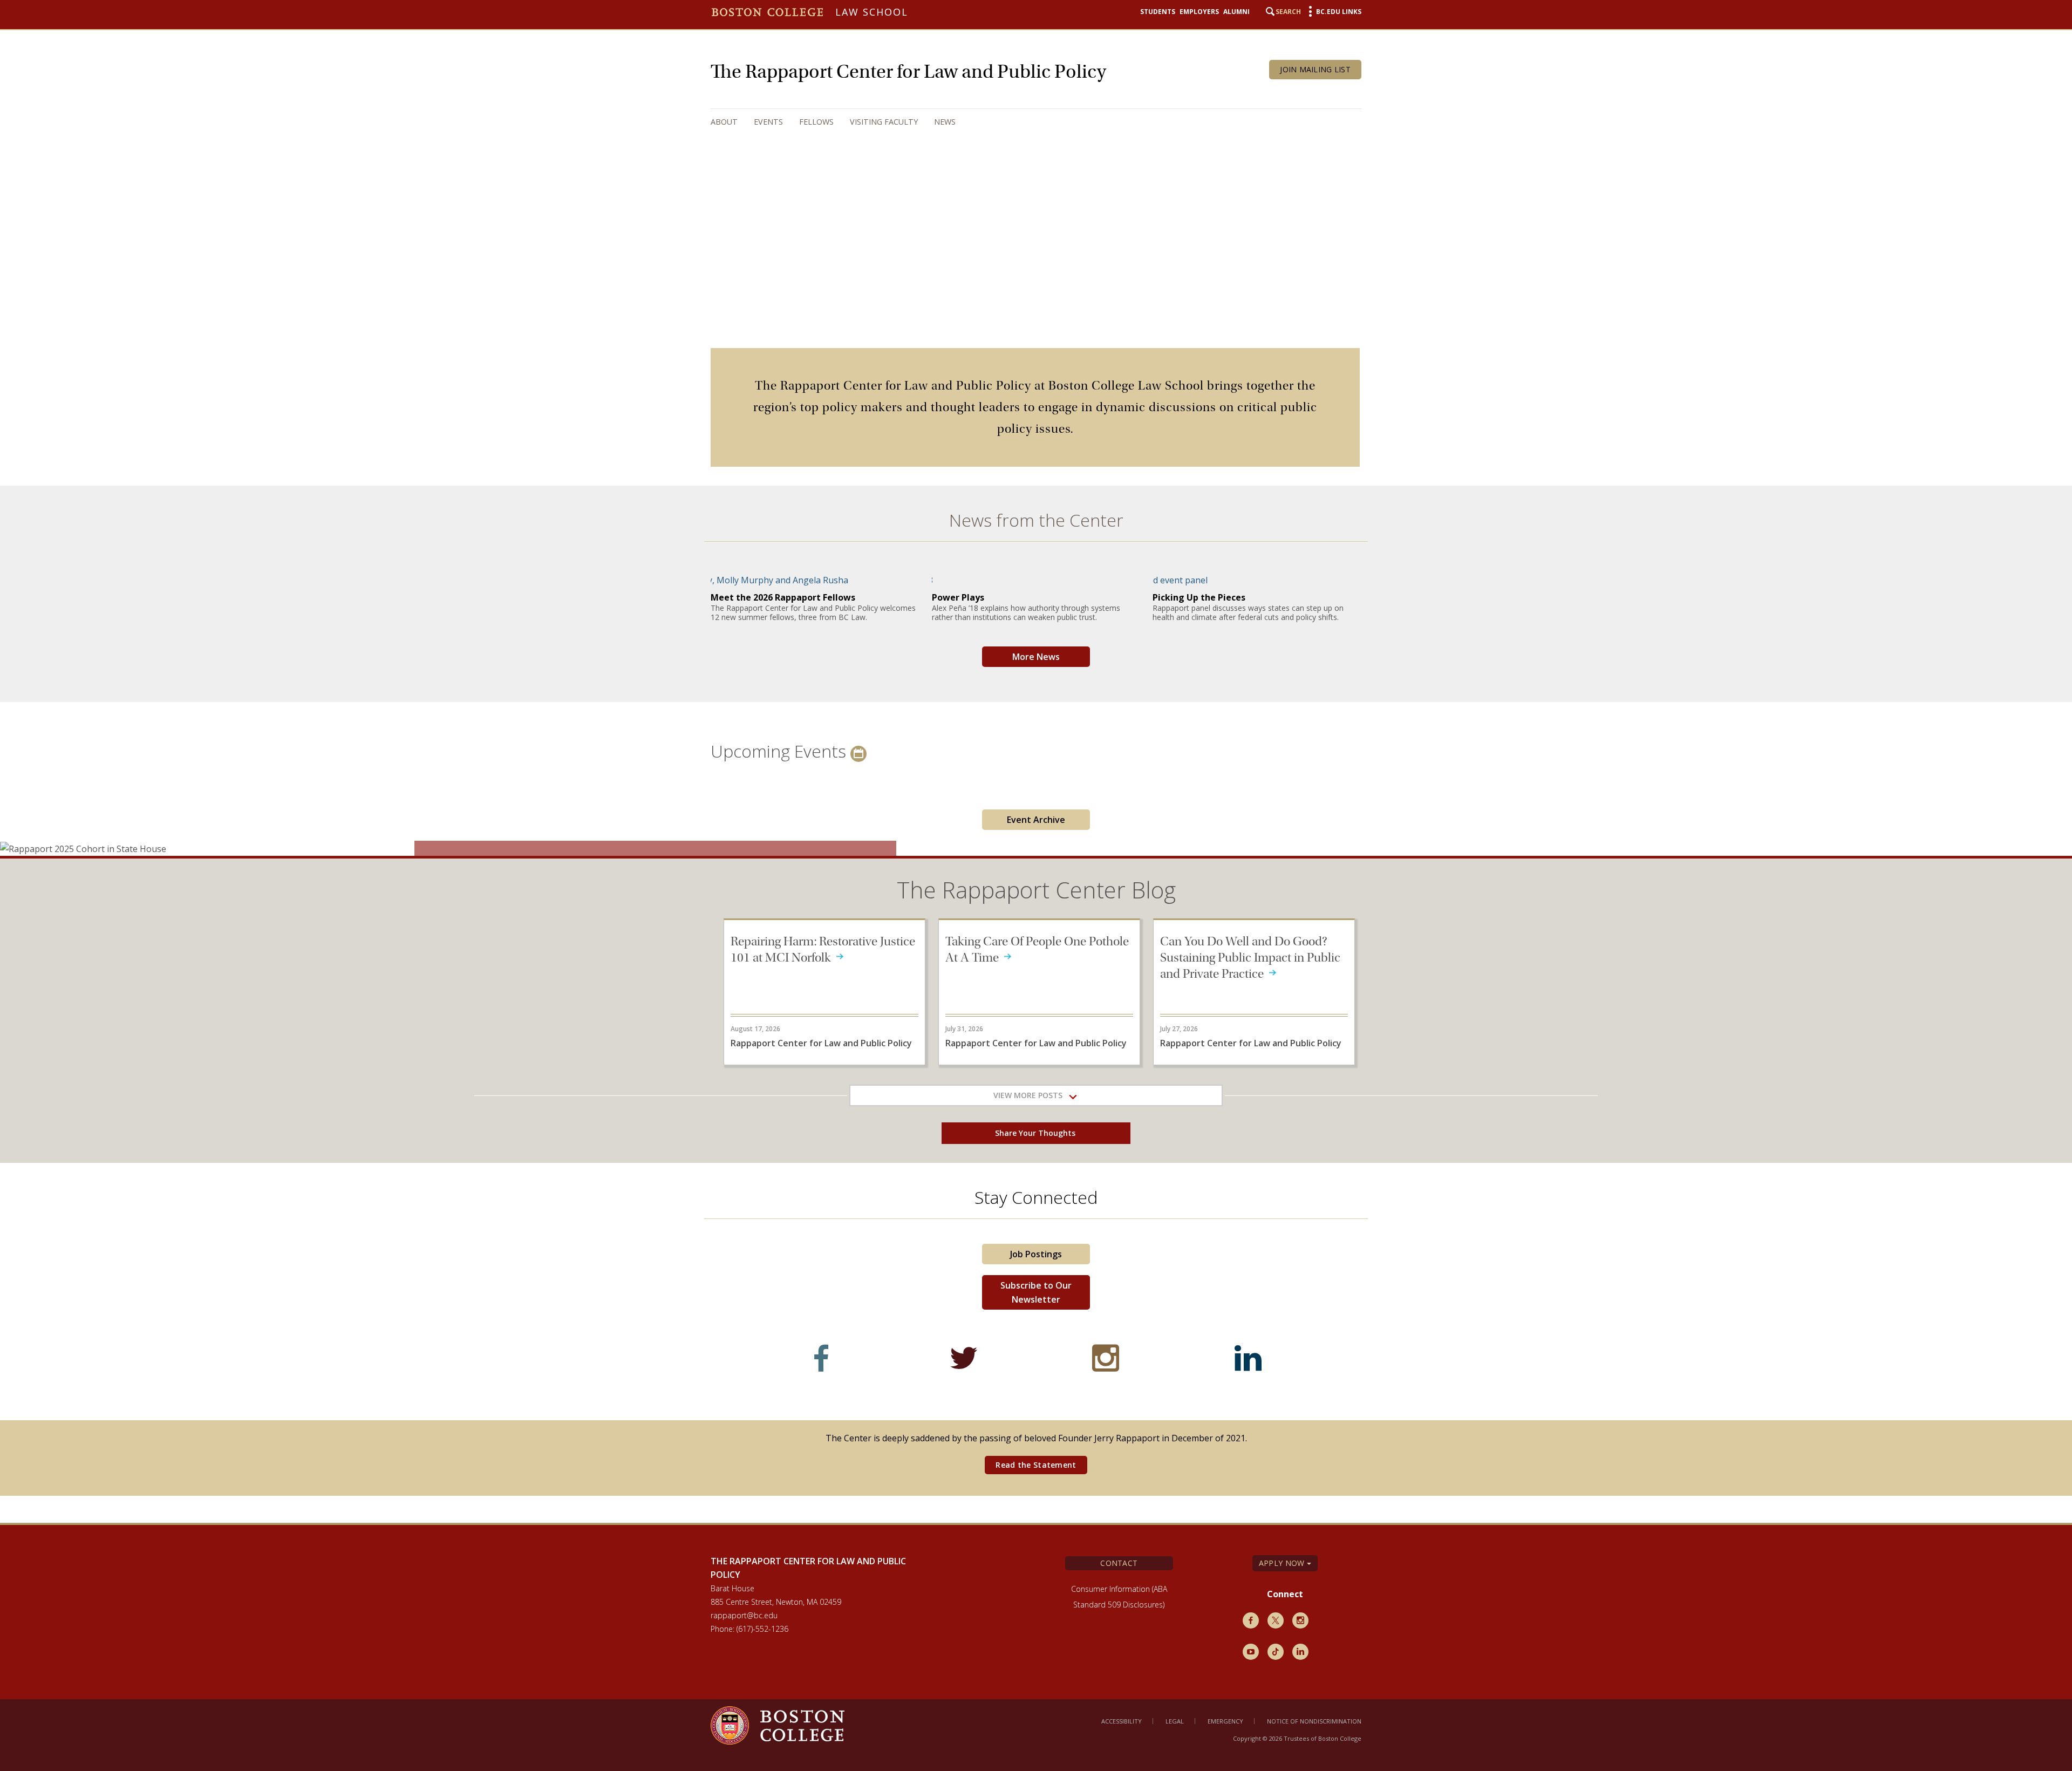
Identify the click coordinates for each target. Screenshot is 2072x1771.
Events (768, 122)
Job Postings (1036, 1254)
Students (1158, 12)
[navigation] (1025, 122)
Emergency (1225, 1721)
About (724, 122)
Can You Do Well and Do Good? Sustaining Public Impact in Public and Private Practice (1250, 958)
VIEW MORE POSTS (1031, 1095)
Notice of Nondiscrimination (1314, 1721)
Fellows (816, 122)
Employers (1199, 12)
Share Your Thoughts (1036, 1133)
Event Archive (1036, 820)
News (945, 122)
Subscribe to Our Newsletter (1036, 1292)
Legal (1175, 1721)
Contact (1119, 1563)
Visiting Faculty (884, 122)
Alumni (1236, 12)
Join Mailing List (1315, 69)
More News (1036, 657)
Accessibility (1122, 1721)
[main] (1036, 929)
